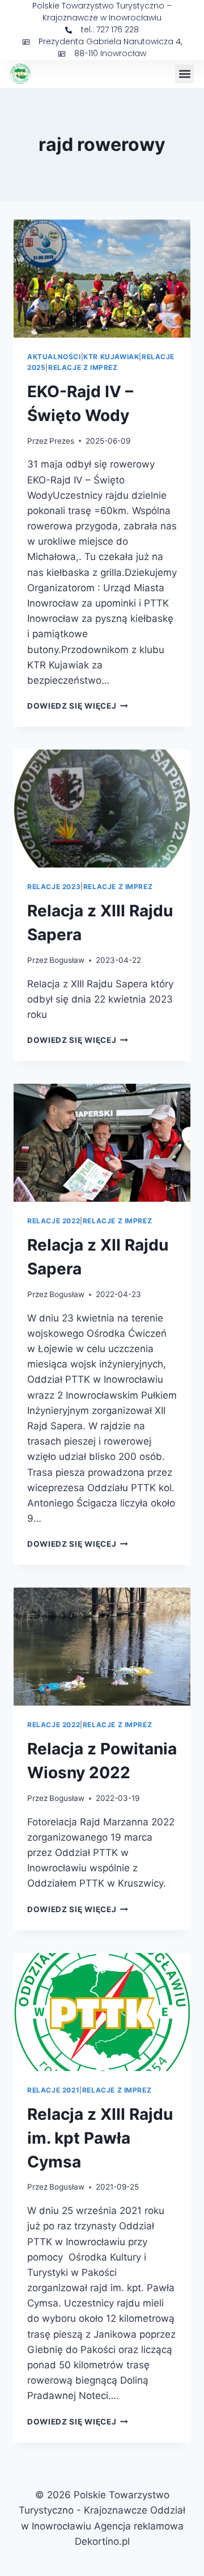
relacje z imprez (83, 367)
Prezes (62, 441)
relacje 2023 (54, 887)
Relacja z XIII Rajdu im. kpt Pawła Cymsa (100, 2138)
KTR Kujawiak (111, 357)
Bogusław (67, 960)
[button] (184, 74)
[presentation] (102, 279)
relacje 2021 (53, 2090)
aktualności (54, 357)
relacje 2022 (54, 1221)
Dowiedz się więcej (78, 706)
